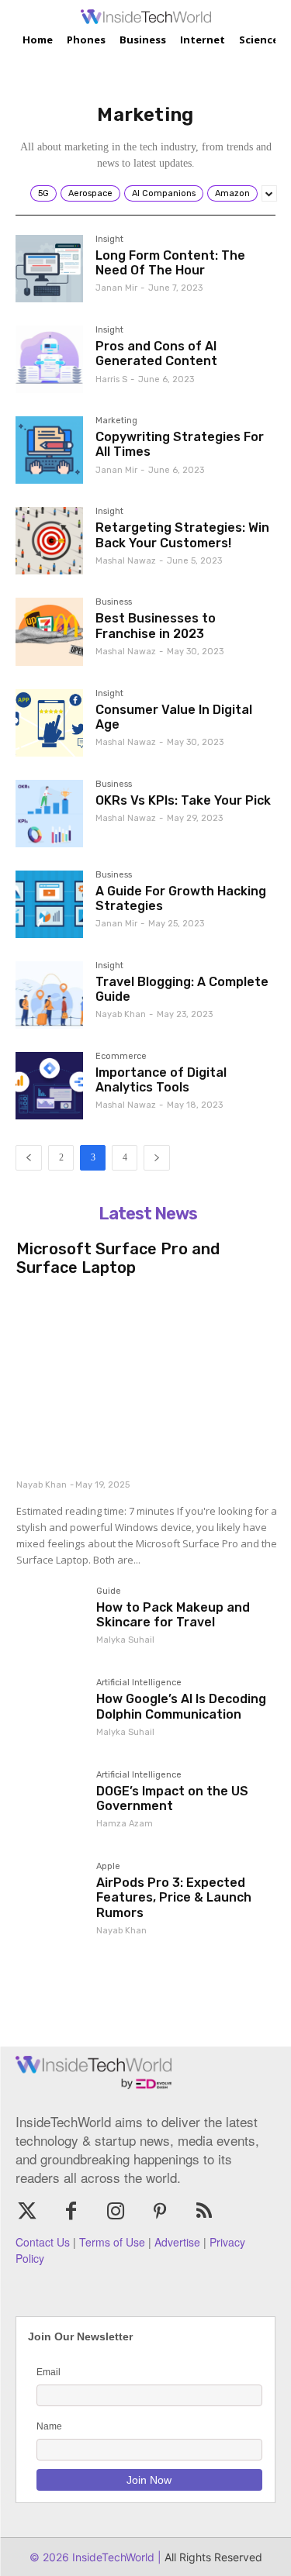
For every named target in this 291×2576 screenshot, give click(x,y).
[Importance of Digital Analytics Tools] (49, 1086)
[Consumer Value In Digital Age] (49, 723)
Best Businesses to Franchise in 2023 (156, 626)
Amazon (232, 193)
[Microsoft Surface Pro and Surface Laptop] (147, 1379)
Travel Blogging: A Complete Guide (182, 989)
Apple (108, 1867)
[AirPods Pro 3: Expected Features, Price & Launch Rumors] (50, 1896)
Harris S (111, 379)
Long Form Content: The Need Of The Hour (170, 263)
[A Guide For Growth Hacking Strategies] (49, 904)
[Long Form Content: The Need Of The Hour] (49, 269)
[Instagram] (115, 2212)
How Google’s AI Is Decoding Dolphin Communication (181, 1706)
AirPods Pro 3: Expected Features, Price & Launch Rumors (174, 1897)
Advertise (177, 2242)
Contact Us (43, 2242)
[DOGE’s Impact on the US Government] (50, 1805)
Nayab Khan (121, 1014)
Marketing (116, 421)
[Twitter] (27, 2212)
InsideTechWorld (112, 2557)
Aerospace (90, 193)
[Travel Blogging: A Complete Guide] (49, 995)
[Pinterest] (160, 2212)
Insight (109, 240)
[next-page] (157, 1158)
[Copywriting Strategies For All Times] (49, 450)
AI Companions (164, 193)
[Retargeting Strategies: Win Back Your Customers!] (49, 541)
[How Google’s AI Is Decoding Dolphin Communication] (50, 1712)
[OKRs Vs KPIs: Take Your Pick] (49, 814)
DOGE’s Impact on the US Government (172, 1798)
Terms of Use (112, 2242)
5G (43, 193)
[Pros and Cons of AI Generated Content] (49, 359)
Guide (109, 1591)
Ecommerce (121, 1057)
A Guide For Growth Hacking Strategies (181, 898)
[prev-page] (29, 1158)
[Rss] (204, 2212)
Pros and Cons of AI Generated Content (156, 353)
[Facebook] (71, 2212)
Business (114, 602)
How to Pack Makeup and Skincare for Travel (173, 1615)
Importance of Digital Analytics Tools (161, 1080)
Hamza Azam (125, 1824)
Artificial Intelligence (139, 1683)
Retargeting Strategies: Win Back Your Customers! (182, 535)
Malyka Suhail (125, 1640)
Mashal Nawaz (126, 561)
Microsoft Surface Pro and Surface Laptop (118, 1258)
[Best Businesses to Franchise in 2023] (49, 631)
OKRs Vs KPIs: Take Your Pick (183, 800)
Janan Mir (116, 288)
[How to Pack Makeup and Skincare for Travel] (50, 1621)
